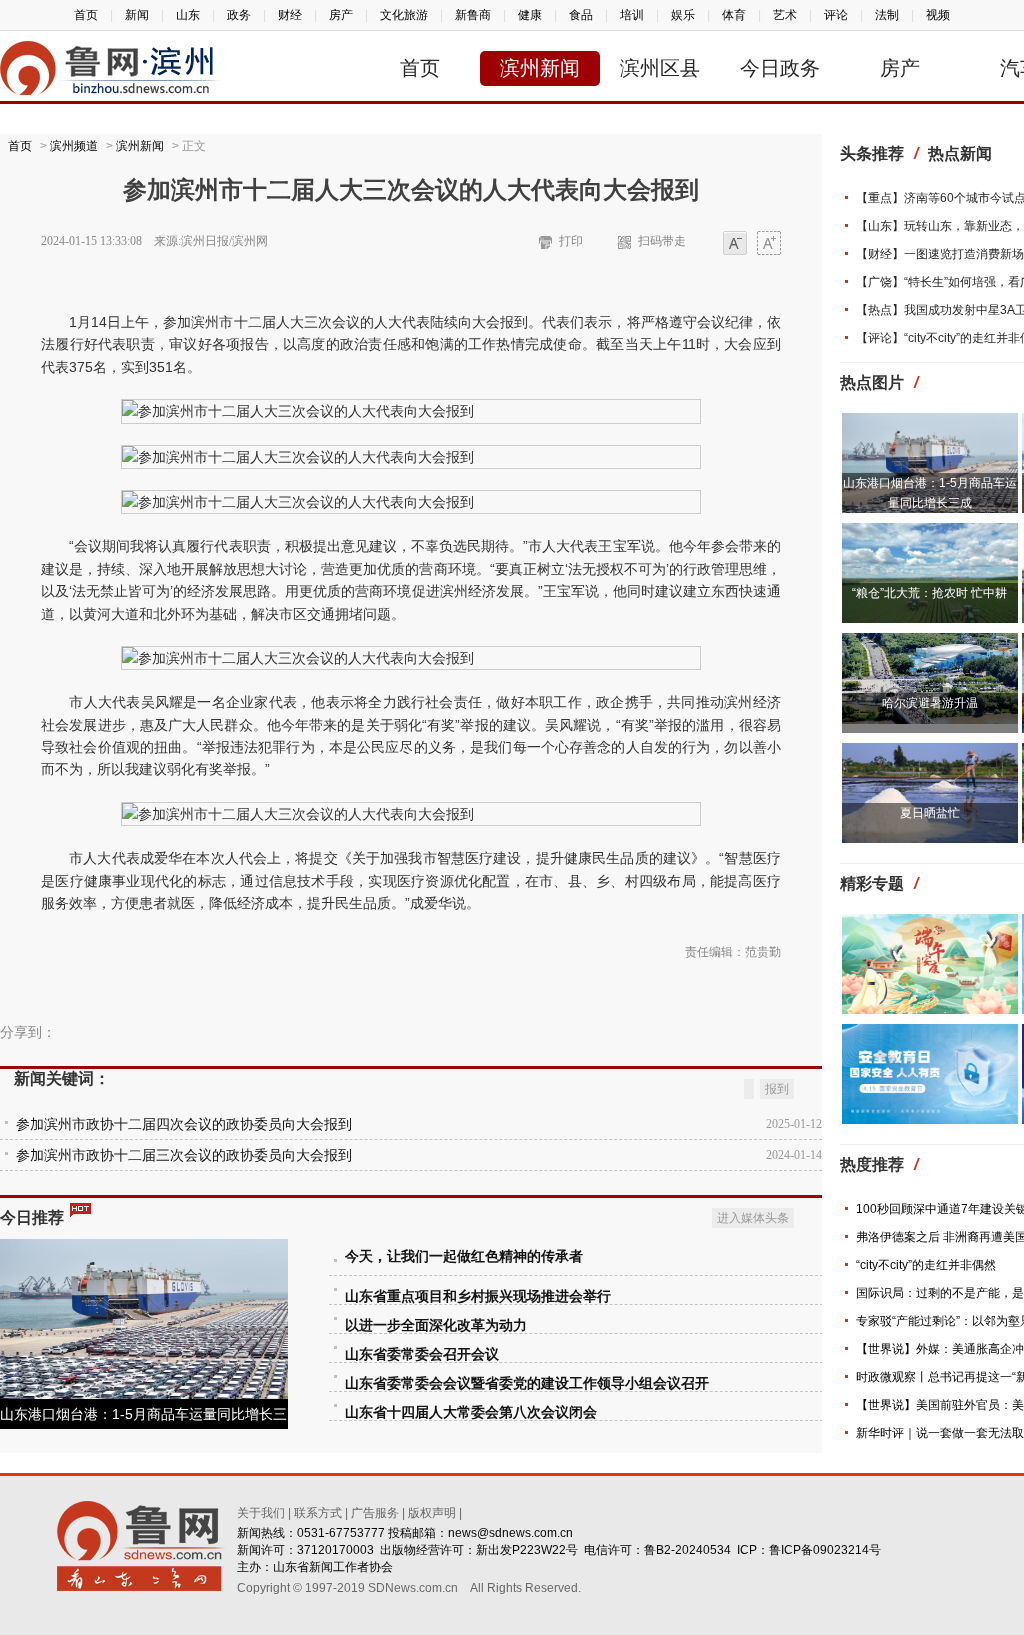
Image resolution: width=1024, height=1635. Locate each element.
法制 (887, 15)
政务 (239, 15)
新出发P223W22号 (527, 1550)
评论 (836, 15)
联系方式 (318, 1513)
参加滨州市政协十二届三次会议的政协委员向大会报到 (184, 1155)
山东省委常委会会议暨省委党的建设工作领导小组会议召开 (527, 1383)
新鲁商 (473, 15)
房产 (341, 15)
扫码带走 (662, 241)
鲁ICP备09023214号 (825, 1550)
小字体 (735, 244)
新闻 (137, 15)
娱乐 (683, 15)
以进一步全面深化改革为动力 (436, 1325)
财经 (290, 15)
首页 (86, 15)
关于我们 (261, 1513)
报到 (777, 1089)
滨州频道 (74, 146)
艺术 (785, 15)
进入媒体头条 (753, 1218)
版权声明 (432, 1513)
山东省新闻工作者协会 (333, 1567)
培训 (632, 15)
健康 (530, 15)
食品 (581, 15)
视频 (938, 15)
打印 (571, 241)
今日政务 (780, 68)
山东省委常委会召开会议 (422, 1354)
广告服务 (375, 1513)
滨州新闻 (540, 68)
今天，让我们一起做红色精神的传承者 (464, 1256)
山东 (188, 15)
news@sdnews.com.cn (510, 1533)
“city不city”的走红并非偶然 (926, 1265)
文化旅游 (404, 15)
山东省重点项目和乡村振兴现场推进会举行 (478, 1296)
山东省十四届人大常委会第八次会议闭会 (471, 1412)
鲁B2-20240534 (687, 1550)
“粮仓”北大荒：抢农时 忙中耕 (929, 593)
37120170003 (335, 1550)
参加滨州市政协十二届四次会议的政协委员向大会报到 (184, 1124)
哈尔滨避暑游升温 (930, 703)
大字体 (769, 244)
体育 (734, 15)
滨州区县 (660, 68)
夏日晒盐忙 (930, 813)
